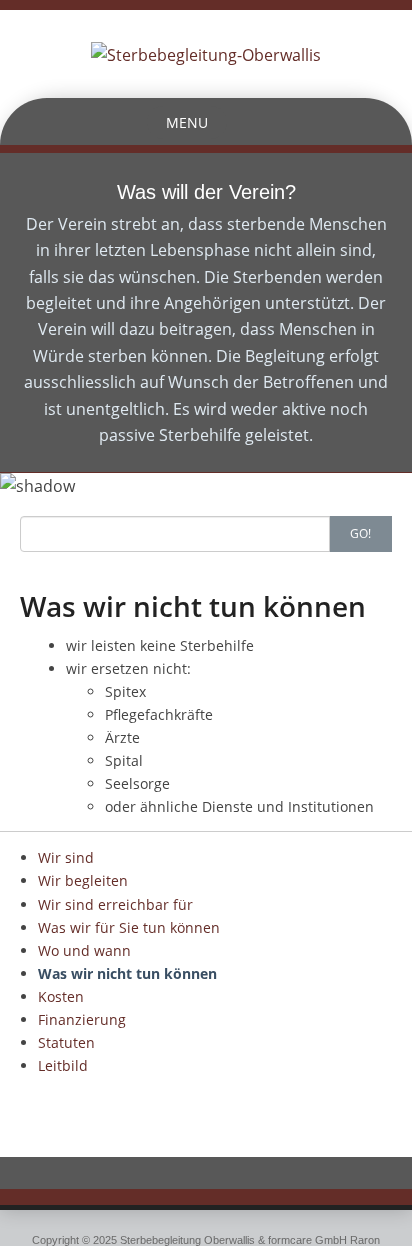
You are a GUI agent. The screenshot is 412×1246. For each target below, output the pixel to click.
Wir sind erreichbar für (115, 904)
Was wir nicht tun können (127, 973)
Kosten (61, 996)
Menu (187, 122)
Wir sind (66, 857)
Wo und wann (84, 950)
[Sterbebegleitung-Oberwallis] (206, 53)
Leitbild (63, 1065)
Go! (360, 533)
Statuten (66, 1042)
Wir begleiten (83, 880)
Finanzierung (82, 1019)
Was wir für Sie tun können (129, 927)
